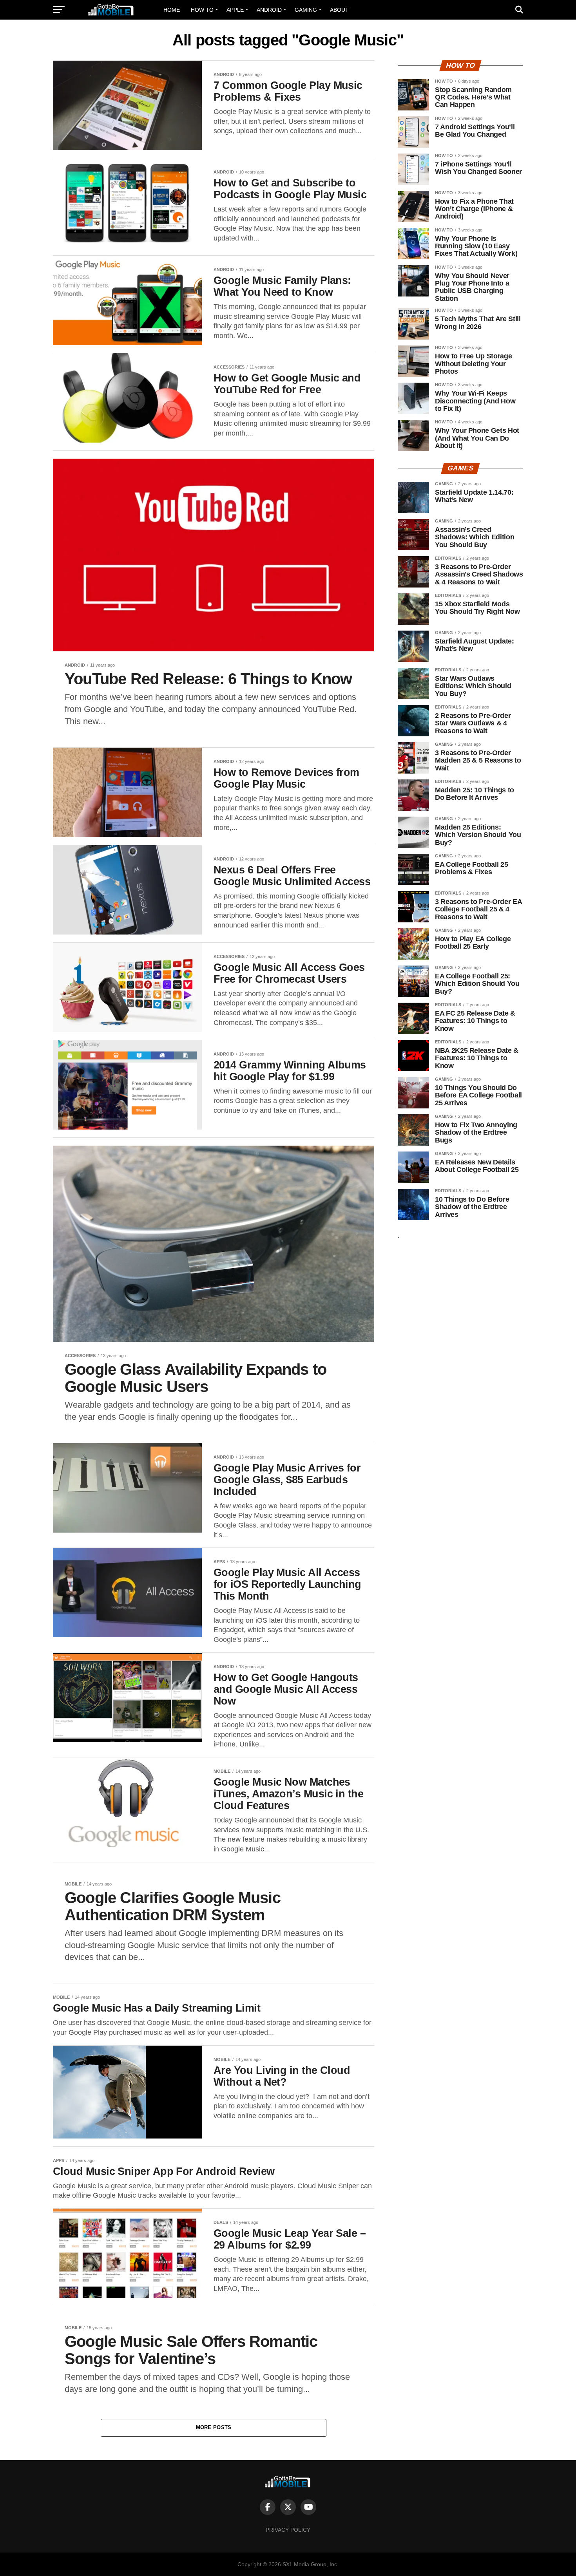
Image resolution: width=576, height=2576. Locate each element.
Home (172, 10)
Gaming (306, 10)
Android (269, 10)
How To (202, 10)
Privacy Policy (288, 2530)
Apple (235, 10)
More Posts (214, 2427)
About (339, 10)
